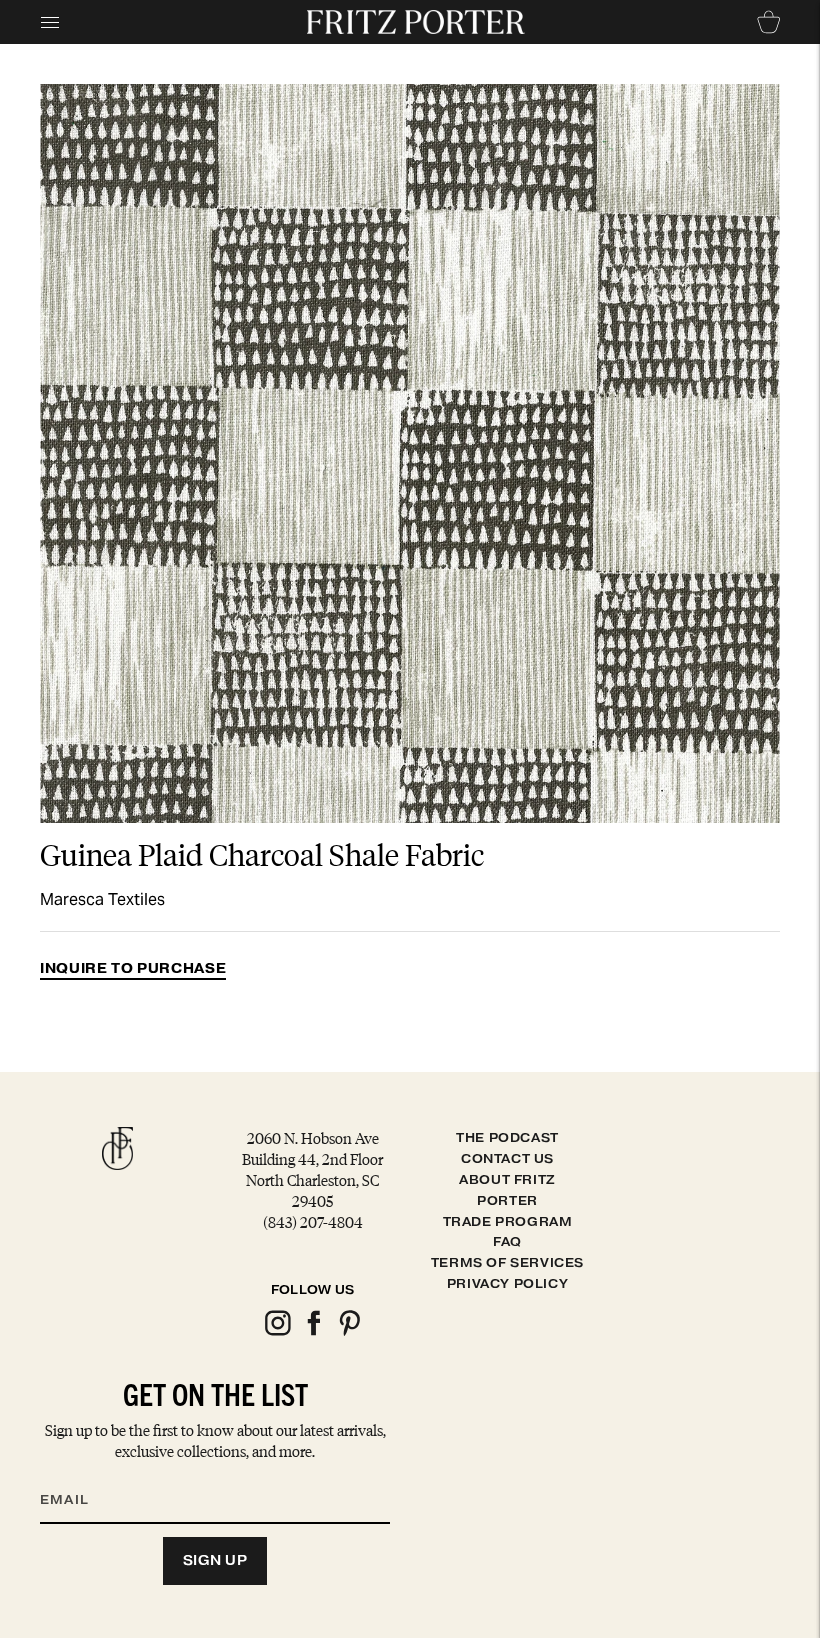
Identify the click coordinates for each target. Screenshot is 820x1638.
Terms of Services (507, 1262)
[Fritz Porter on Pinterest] (349, 1332)
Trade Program (508, 1221)
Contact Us (507, 1158)
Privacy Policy (507, 1283)
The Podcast (507, 1137)
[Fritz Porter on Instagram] (277, 1332)
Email (77, 1475)
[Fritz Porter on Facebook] (313, 1332)
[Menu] (50, 22)
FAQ (507, 1241)
